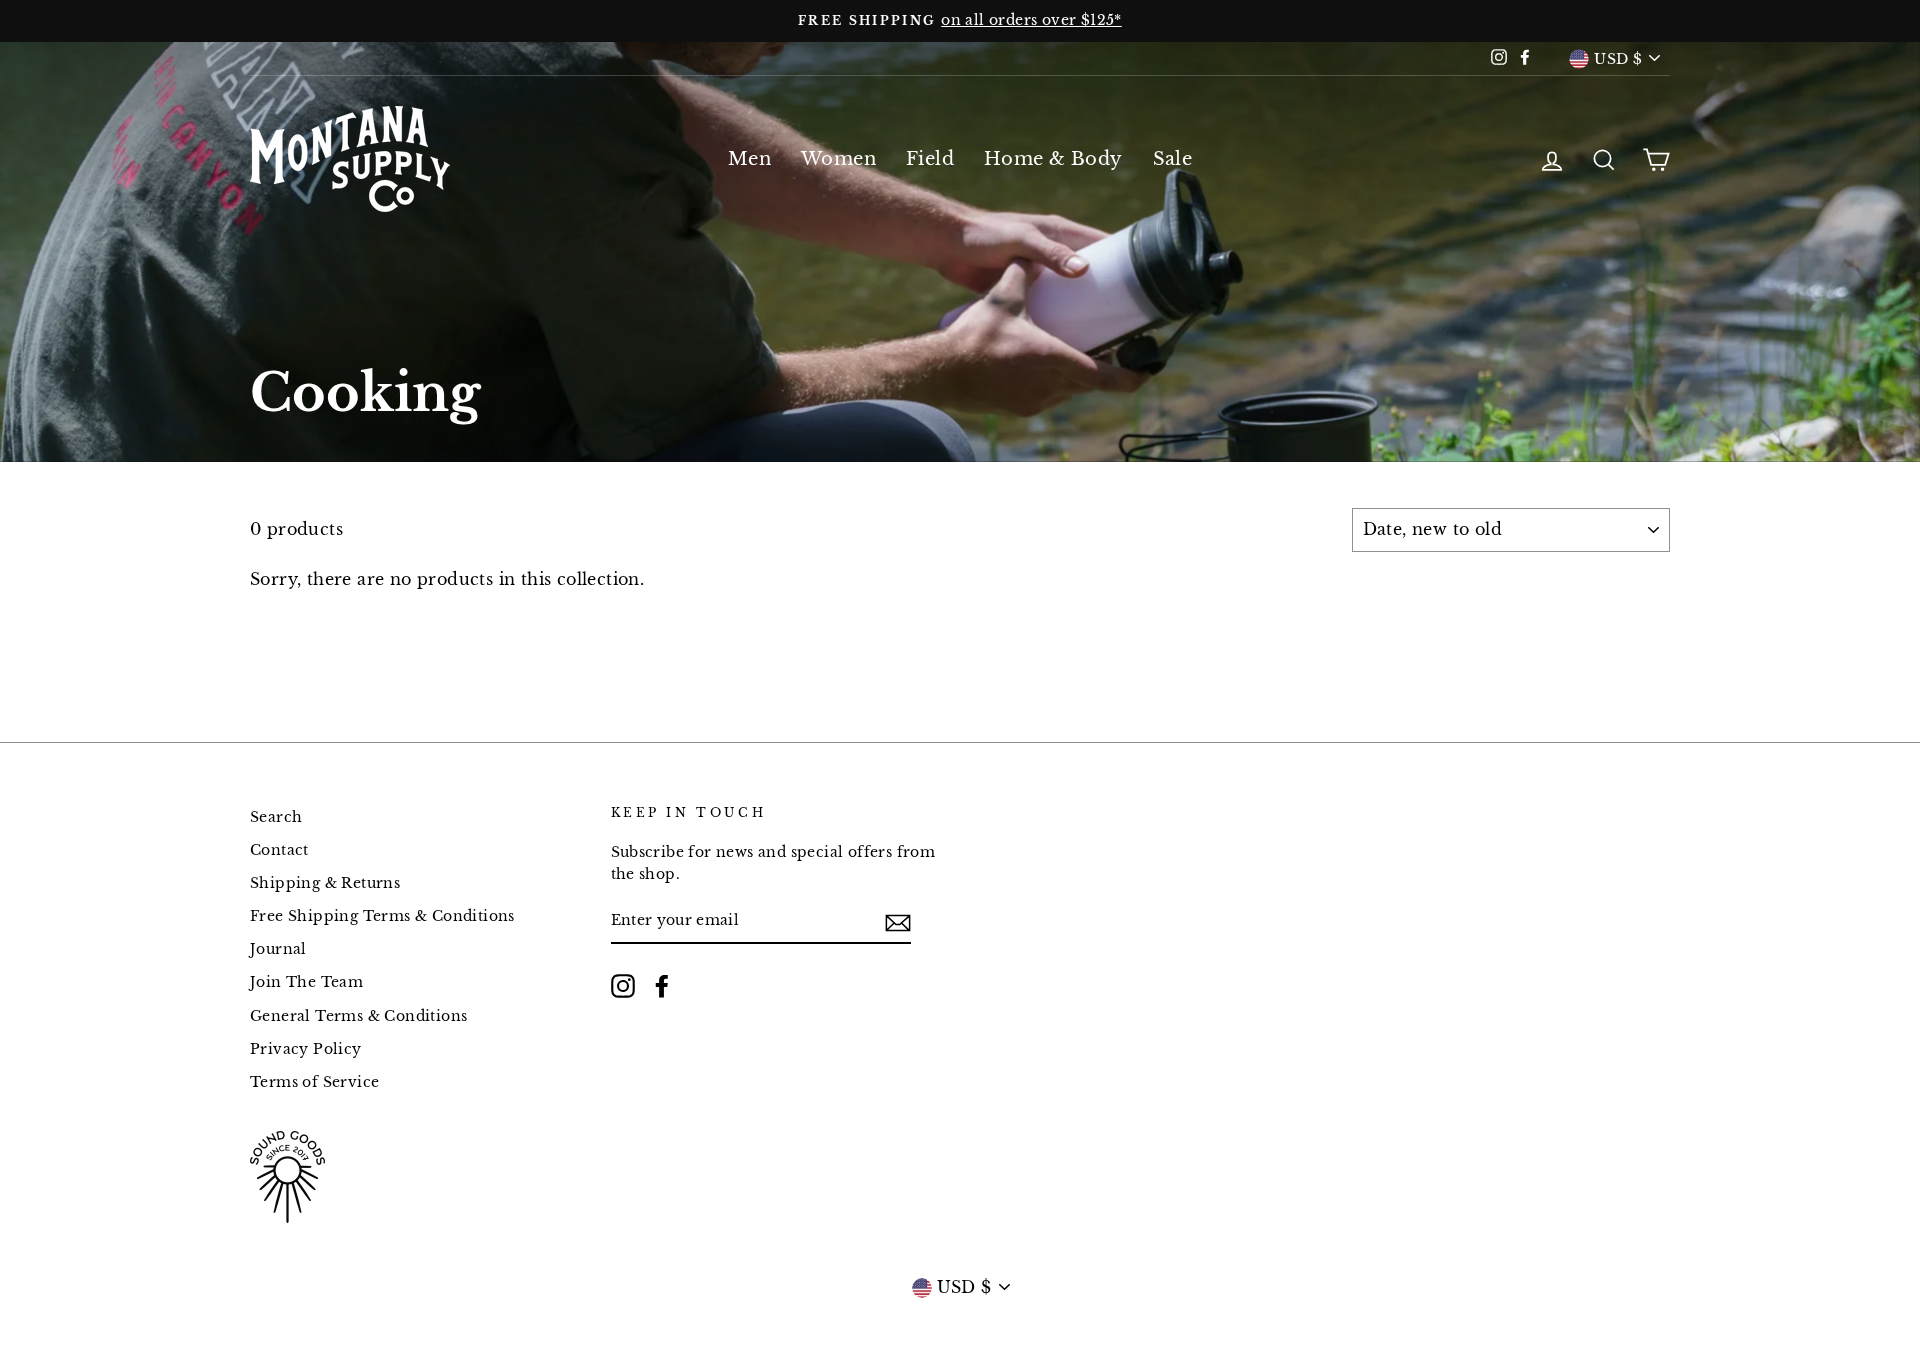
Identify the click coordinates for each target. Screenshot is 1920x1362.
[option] (960, 21)
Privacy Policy (306, 1049)
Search (276, 817)
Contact (279, 850)
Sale (1173, 159)
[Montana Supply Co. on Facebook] (662, 986)
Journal (278, 949)
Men (749, 159)
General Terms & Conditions (358, 1016)
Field (930, 159)
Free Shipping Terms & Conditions (382, 916)
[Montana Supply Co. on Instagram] (623, 986)
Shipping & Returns (325, 883)
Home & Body (1053, 159)
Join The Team (306, 982)
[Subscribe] (898, 922)
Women (838, 159)
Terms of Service (314, 1082)
